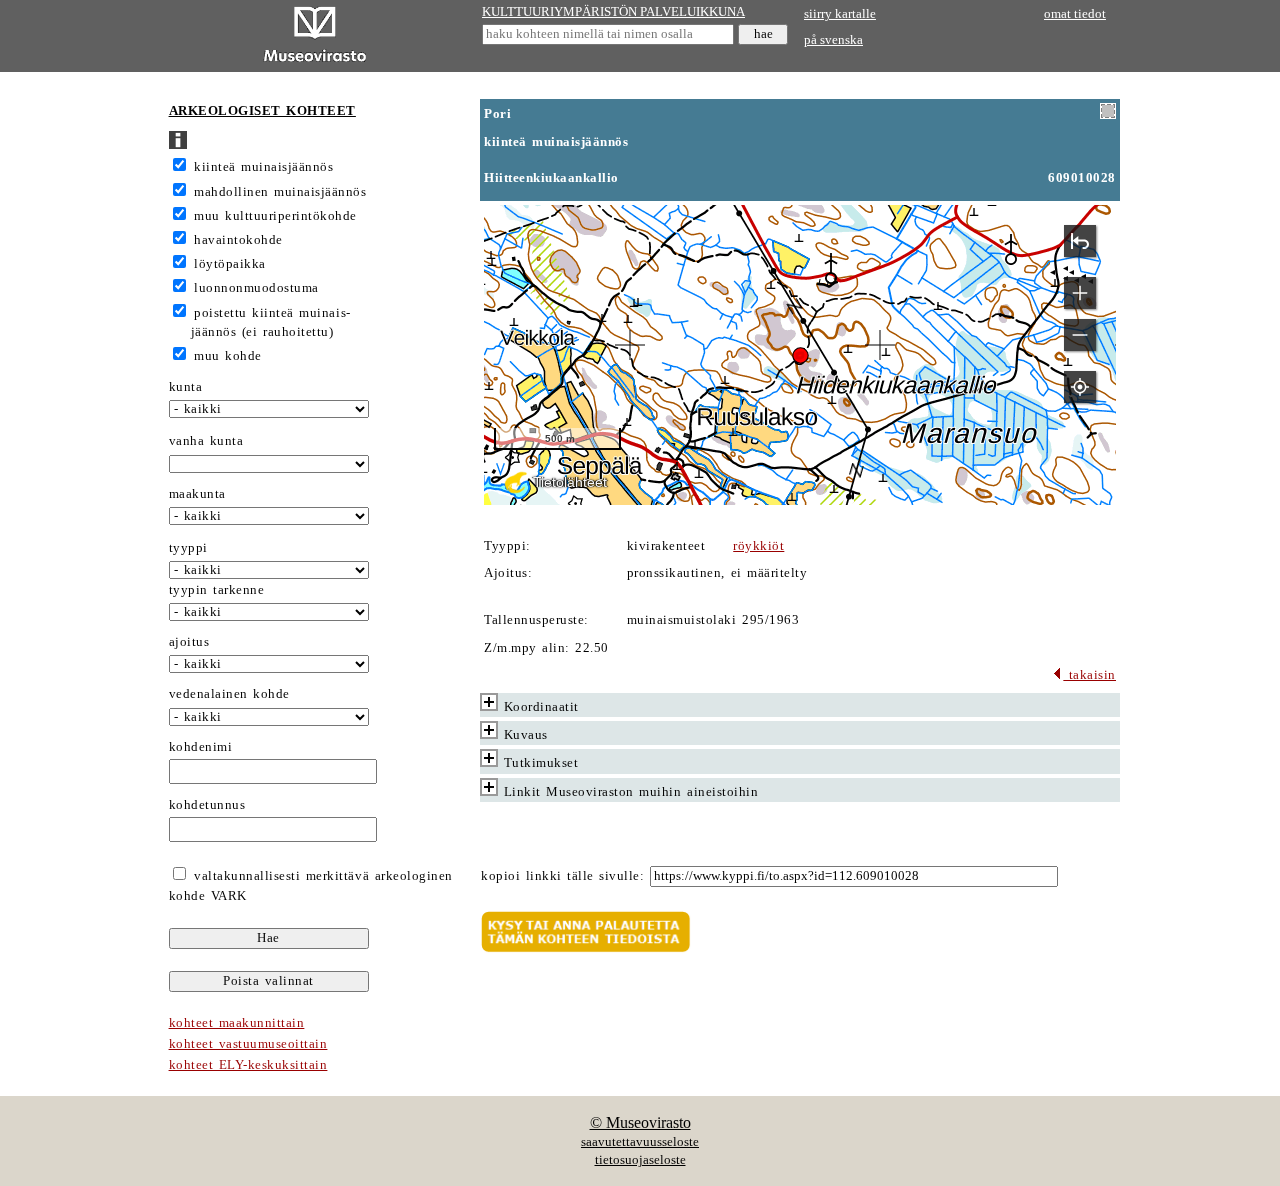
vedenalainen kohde (229, 694)
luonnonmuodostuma (256, 288)
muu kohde (228, 356)
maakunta (197, 494)
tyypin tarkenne (217, 590)
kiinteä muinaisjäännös (263, 167)
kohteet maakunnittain (237, 1023)
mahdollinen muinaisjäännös (280, 192)
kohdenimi (201, 747)
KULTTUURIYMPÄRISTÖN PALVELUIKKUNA (613, 12)
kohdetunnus (207, 805)
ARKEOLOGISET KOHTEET (262, 111)
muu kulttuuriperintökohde (275, 216)
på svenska (833, 40)
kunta (186, 387)
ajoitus (189, 642)
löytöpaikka (230, 264)
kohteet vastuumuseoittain (248, 1044)
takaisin (1089, 675)
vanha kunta (206, 441)
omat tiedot (1075, 14)
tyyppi (188, 548)
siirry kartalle (840, 14)
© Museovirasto (640, 1122)
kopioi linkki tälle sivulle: (562, 876)
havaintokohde (238, 240)
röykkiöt (758, 546)
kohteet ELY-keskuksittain (248, 1065)
